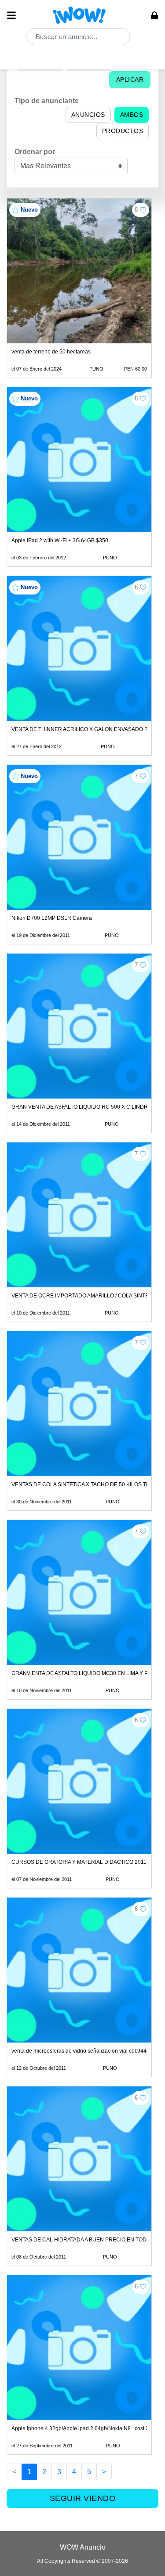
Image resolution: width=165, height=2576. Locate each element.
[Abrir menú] (11, 15)
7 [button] (136, 776)
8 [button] (136, 210)
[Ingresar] (154, 15)
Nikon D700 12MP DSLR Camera (52, 918)
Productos (123, 131)
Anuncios (88, 115)
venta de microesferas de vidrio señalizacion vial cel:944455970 (88, 2051)
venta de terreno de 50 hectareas (51, 352)
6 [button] (136, 1720)
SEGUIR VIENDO (83, 2498)
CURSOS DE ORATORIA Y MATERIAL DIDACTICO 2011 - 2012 (87, 1862)
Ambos (132, 115)
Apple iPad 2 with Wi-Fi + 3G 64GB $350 (60, 540)
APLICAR (130, 79)
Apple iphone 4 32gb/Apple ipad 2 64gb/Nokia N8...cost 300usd (88, 2428)
